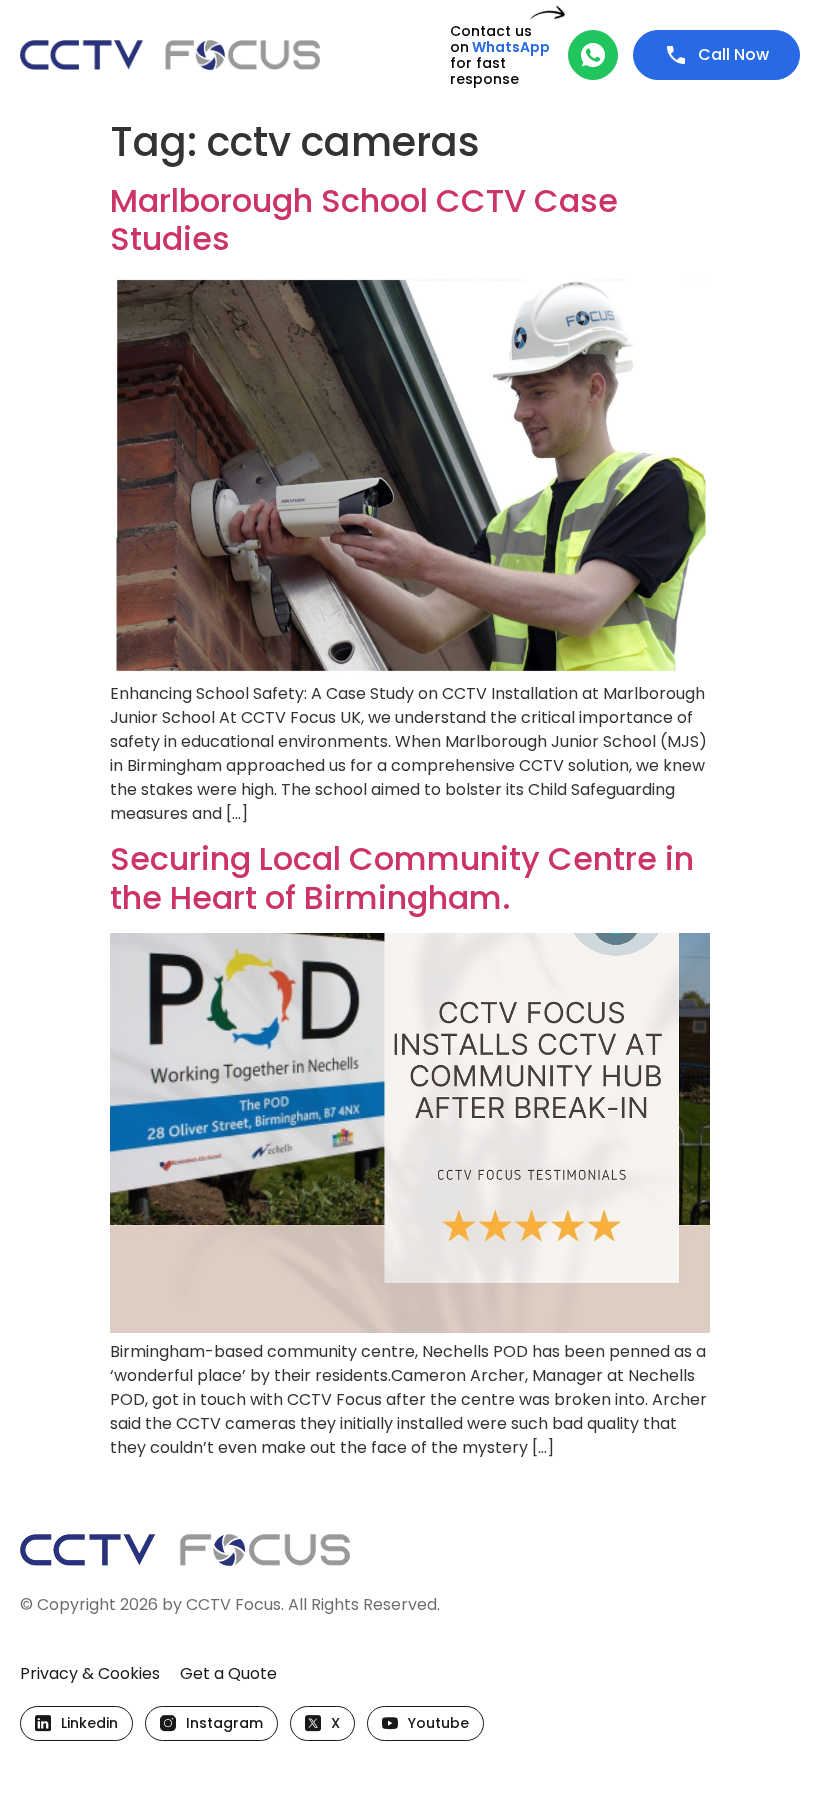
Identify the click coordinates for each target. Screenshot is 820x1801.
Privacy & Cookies (90, 1673)
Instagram (224, 1723)
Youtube (438, 1723)
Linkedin (89, 1723)
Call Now (733, 54)
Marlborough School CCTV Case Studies (364, 219)
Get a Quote (228, 1673)
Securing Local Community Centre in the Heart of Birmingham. (402, 877)
